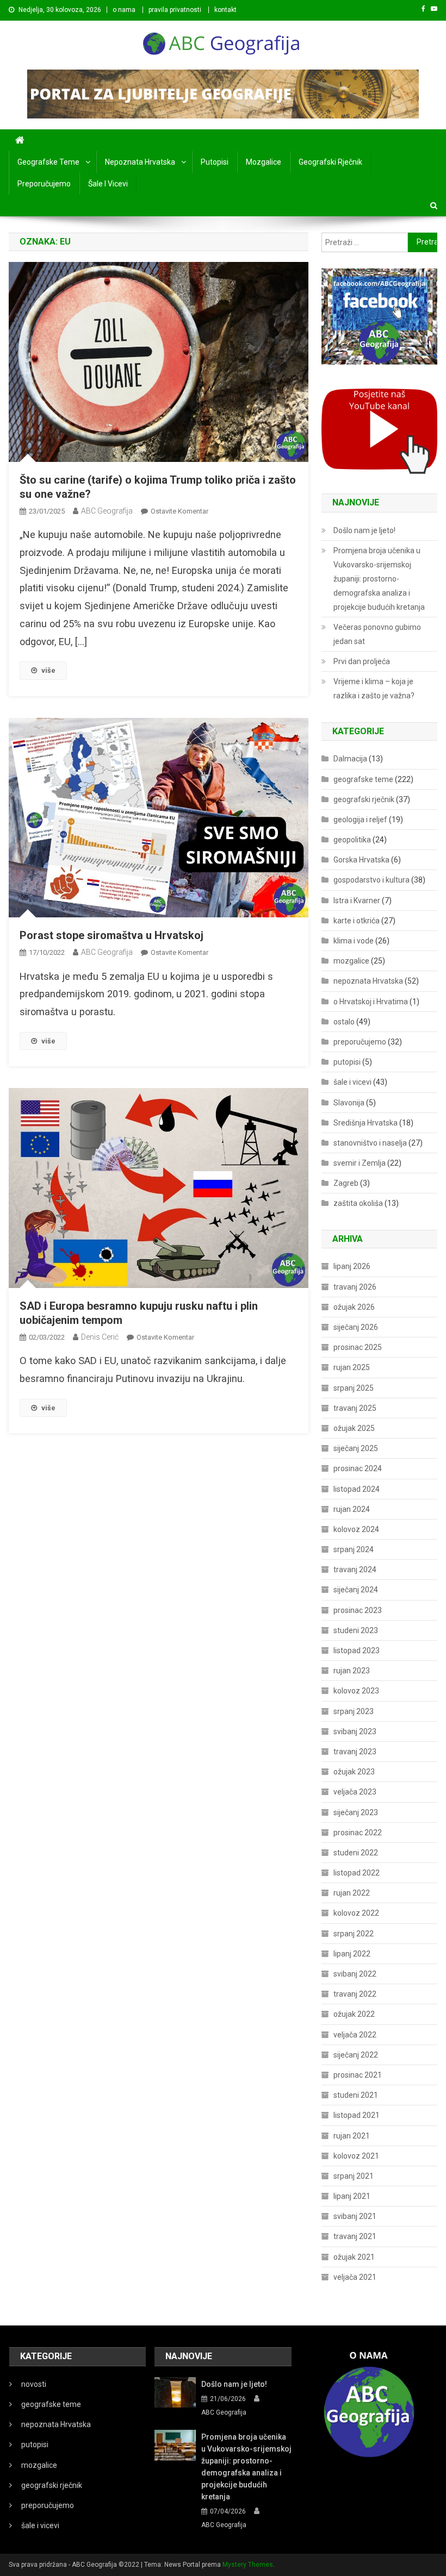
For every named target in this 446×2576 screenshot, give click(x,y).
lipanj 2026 (352, 1266)
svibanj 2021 (355, 2216)
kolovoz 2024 (356, 1529)
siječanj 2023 (356, 1812)
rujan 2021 (352, 2136)
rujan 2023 (352, 1671)
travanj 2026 (355, 1287)
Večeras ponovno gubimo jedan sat (377, 634)
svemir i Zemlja (360, 1163)
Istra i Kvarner (357, 901)
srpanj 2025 (354, 1388)
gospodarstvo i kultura (371, 880)
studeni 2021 (356, 2095)
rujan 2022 (352, 1893)
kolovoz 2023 (356, 1691)
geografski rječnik (330, 162)
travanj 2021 (355, 2236)
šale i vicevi (108, 184)
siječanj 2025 (356, 1448)
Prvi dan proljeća (362, 661)
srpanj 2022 (354, 1934)
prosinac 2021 (358, 2075)
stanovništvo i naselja (370, 1143)
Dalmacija (350, 759)
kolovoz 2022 (356, 1913)
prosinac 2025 (358, 1347)
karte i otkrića (357, 921)
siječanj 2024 (356, 1590)
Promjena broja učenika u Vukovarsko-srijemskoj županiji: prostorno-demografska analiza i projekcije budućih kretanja (379, 579)
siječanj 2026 (356, 1327)
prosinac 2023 (358, 1610)
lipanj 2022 (352, 1954)
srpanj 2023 (354, 1711)
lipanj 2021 (352, 2196)
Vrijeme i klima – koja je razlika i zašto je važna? (374, 689)
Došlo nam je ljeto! (364, 530)
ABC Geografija (107, 511)
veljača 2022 (355, 2035)
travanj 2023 (355, 1752)
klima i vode (354, 941)
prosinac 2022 (358, 1833)
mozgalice (264, 162)
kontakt (225, 10)
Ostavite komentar (179, 511)
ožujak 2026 (354, 1307)
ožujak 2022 (354, 2014)
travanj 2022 (355, 1994)
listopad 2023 (357, 1650)
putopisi (215, 162)
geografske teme (48, 162)
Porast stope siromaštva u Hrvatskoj (112, 935)
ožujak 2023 (354, 1772)
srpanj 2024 (354, 1549)
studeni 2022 (356, 1853)
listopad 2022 (357, 1873)
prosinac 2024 (358, 1468)
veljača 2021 (355, 2277)
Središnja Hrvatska (366, 1123)
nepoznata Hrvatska (140, 162)
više (48, 670)
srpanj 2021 (354, 2176)
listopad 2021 (357, 2115)
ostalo (344, 1022)
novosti (34, 2384)
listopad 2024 (357, 1489)
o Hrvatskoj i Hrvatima (371, 1002)
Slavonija (349, 1103)
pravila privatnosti (175, 10)
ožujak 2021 (354, 2257)
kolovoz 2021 (356, 2156)
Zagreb (346, 1183)
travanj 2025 (355, 1408)
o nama (124, 10)
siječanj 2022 (356, 2055)
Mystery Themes (248, 2565)
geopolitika (352, 840)
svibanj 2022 (355, 1974)
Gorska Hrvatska (361, 860)
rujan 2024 (352, 1509)
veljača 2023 (355, 1792)
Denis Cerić (100, 1337)
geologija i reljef (360, 820)
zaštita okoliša (358, 1203)
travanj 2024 (355, 1570)
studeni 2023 (356, 1630)
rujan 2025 (352, 1367)
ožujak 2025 (354, 1428)
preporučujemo (44, 184)
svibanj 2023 (355, 1731)
